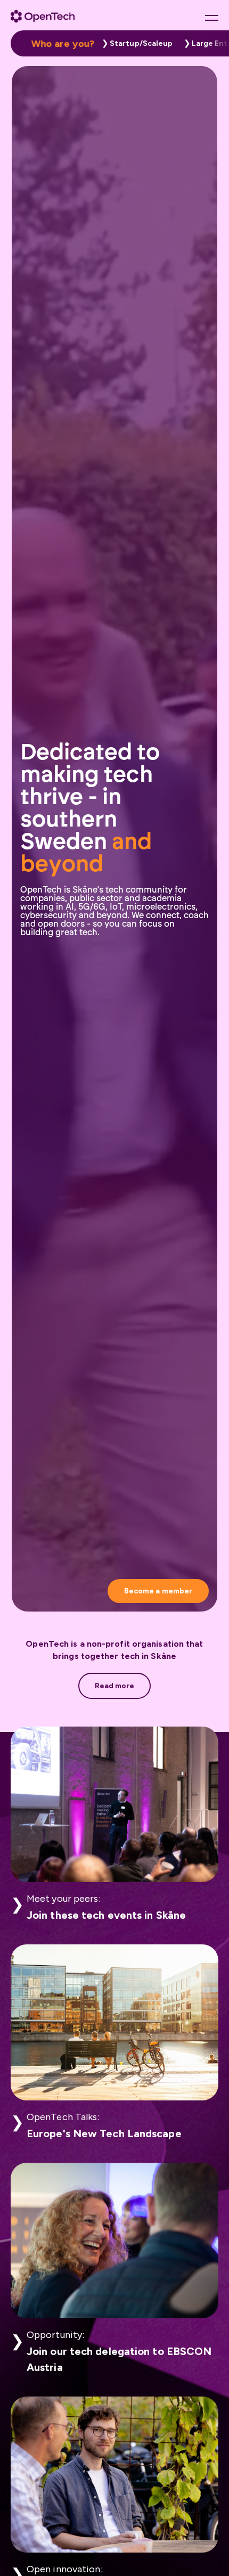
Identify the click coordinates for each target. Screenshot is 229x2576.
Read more (115, 1686)
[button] (135, 43)
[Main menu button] (212, 18)
